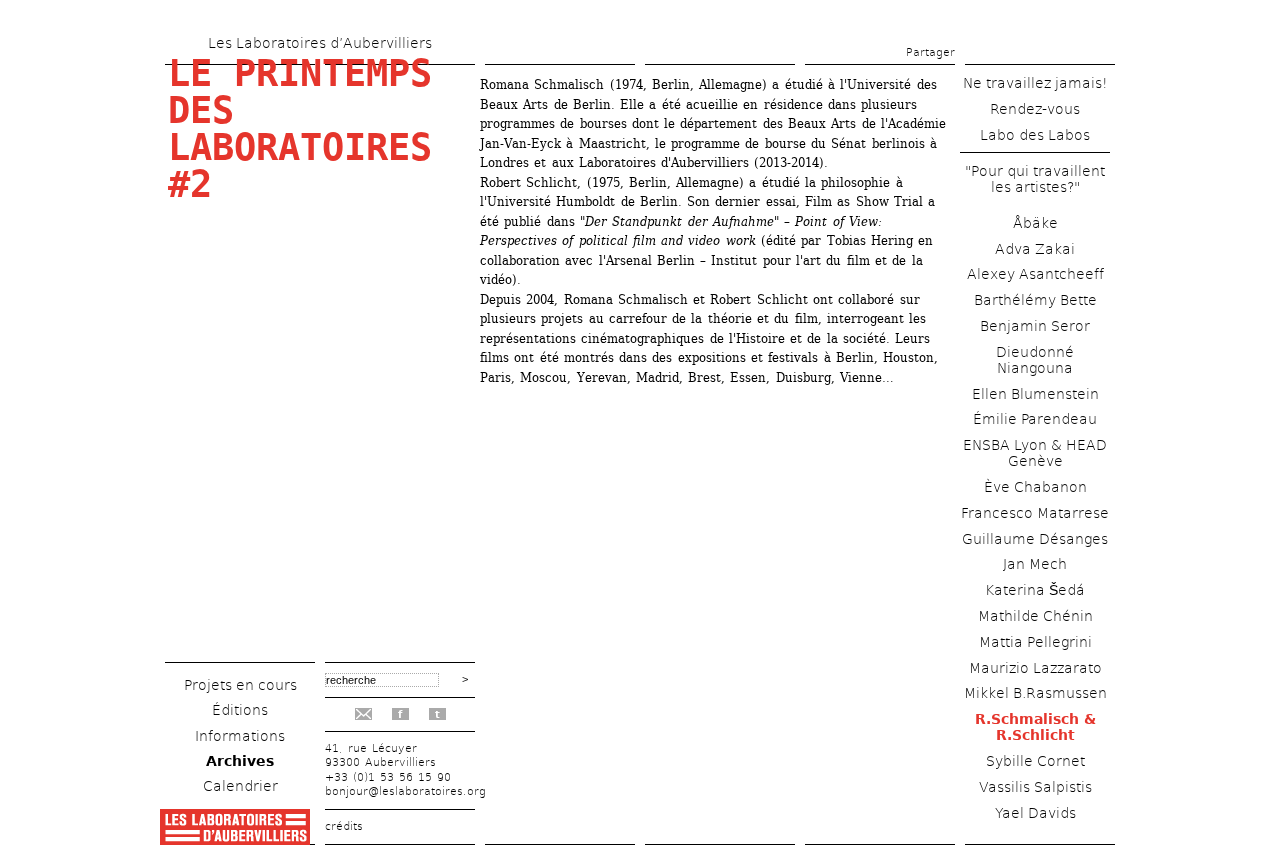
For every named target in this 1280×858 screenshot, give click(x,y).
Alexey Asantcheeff (1035, 274)
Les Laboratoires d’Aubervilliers (320, 43)
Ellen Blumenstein (1035, 394)
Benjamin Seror (1035, 326)
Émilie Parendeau (1035, 419)
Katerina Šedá (1035, 590)
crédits (344, 826)
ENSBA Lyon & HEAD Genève (1035, 453)
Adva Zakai (1035, 249)
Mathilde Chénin (1035, 616)
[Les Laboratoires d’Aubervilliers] (235, 839)
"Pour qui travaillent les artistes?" (1035, 179)
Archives (240, 761)
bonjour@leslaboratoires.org (405, 791)
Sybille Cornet (1035, 761)
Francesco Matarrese (1035, 513)
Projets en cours (240, 685)
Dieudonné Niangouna (1035, 360)
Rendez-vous (1035, 109)
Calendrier (240, 786)
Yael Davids (1035, 813)
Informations (240, 736)
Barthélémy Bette (1035, 300)
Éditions (240, 710)
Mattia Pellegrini (1035, 642)
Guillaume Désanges (1035, 539)
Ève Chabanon (1035, 487)
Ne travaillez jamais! (1035, 83)
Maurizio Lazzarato (1035, 668)
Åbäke (1035, 223)
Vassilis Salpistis (1035, 787)
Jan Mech (1035, 564)
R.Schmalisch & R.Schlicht (1035, 727)
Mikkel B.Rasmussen (1035, 693)
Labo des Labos (1035, 135)
